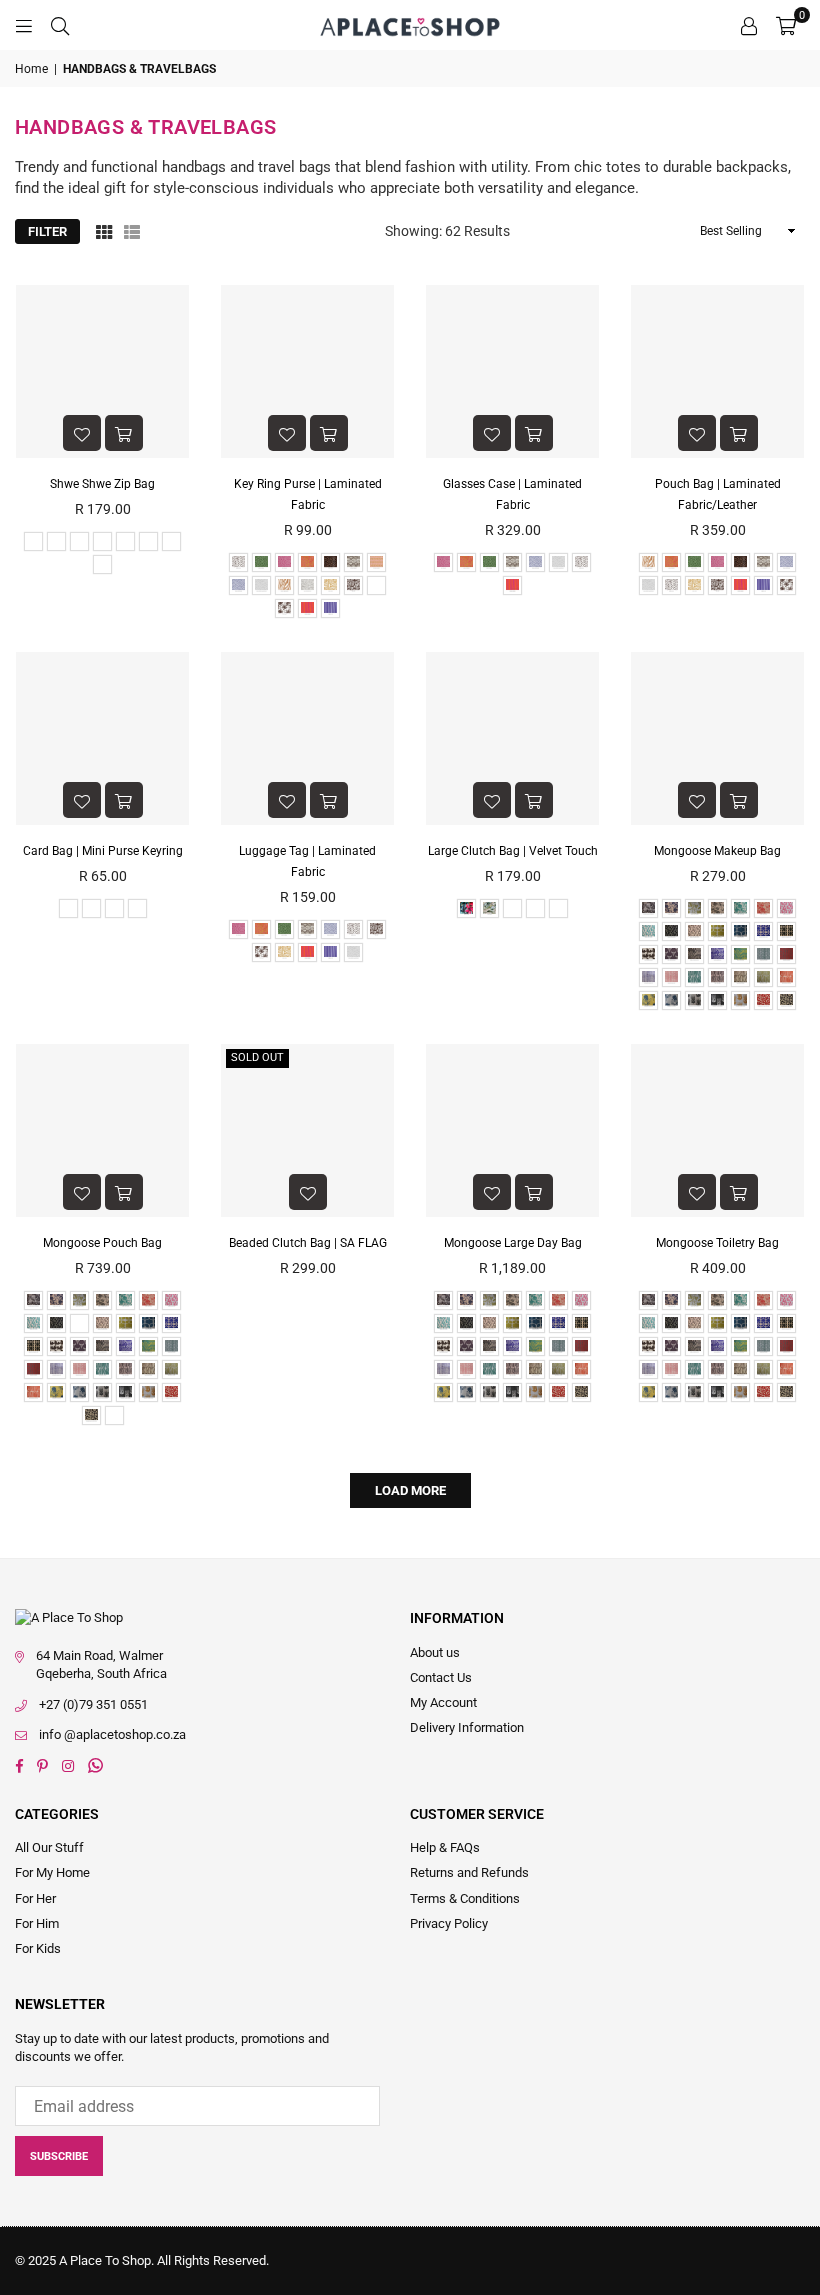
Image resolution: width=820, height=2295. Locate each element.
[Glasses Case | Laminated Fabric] (512, 371)
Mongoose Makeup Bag (717, 851)
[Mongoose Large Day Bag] (512, 1130)
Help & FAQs (445, 1847)
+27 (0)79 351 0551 (93, 1704)
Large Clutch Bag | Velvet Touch (513, 851)
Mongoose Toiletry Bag (717, 1243)
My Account (443, 1702)
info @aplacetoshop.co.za (112, 1734)
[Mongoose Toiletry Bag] (717, 1130)
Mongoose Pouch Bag (102, 1243)
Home (31, 69)
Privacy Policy (449, 1923)
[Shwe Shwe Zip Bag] (102, 371)
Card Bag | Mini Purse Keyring (103, 851)
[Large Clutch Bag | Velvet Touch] (512, 738)
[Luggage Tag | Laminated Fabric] (307, 738)
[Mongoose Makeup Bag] (717, 738)
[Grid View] (104, 231)
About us (435, 1652)
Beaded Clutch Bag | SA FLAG (308, 1243)
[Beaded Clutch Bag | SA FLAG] (307, 1130)
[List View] (132, 231)
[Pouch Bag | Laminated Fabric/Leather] (717, 371)
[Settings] (749, 25)
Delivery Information (467, 1727)
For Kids (38, 1948)
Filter (47, 231)
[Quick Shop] (124, 433)
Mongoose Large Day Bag (513, 1243)
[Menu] (24, 25)
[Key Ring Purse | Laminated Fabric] (307, 371)
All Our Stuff (49, 1847)
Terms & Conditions (465, 1898)
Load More (410, 1490)
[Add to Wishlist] (82, 433)
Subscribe (59, 2156)
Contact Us (441, 1677)
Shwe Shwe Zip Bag (102, 484)
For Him (37, 1923)
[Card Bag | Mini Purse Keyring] (102, 738)
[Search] (60, 25)
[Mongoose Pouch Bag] (102, 1130)
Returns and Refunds (469, 1872)
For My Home (52, 1872)
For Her (35, 1898)
